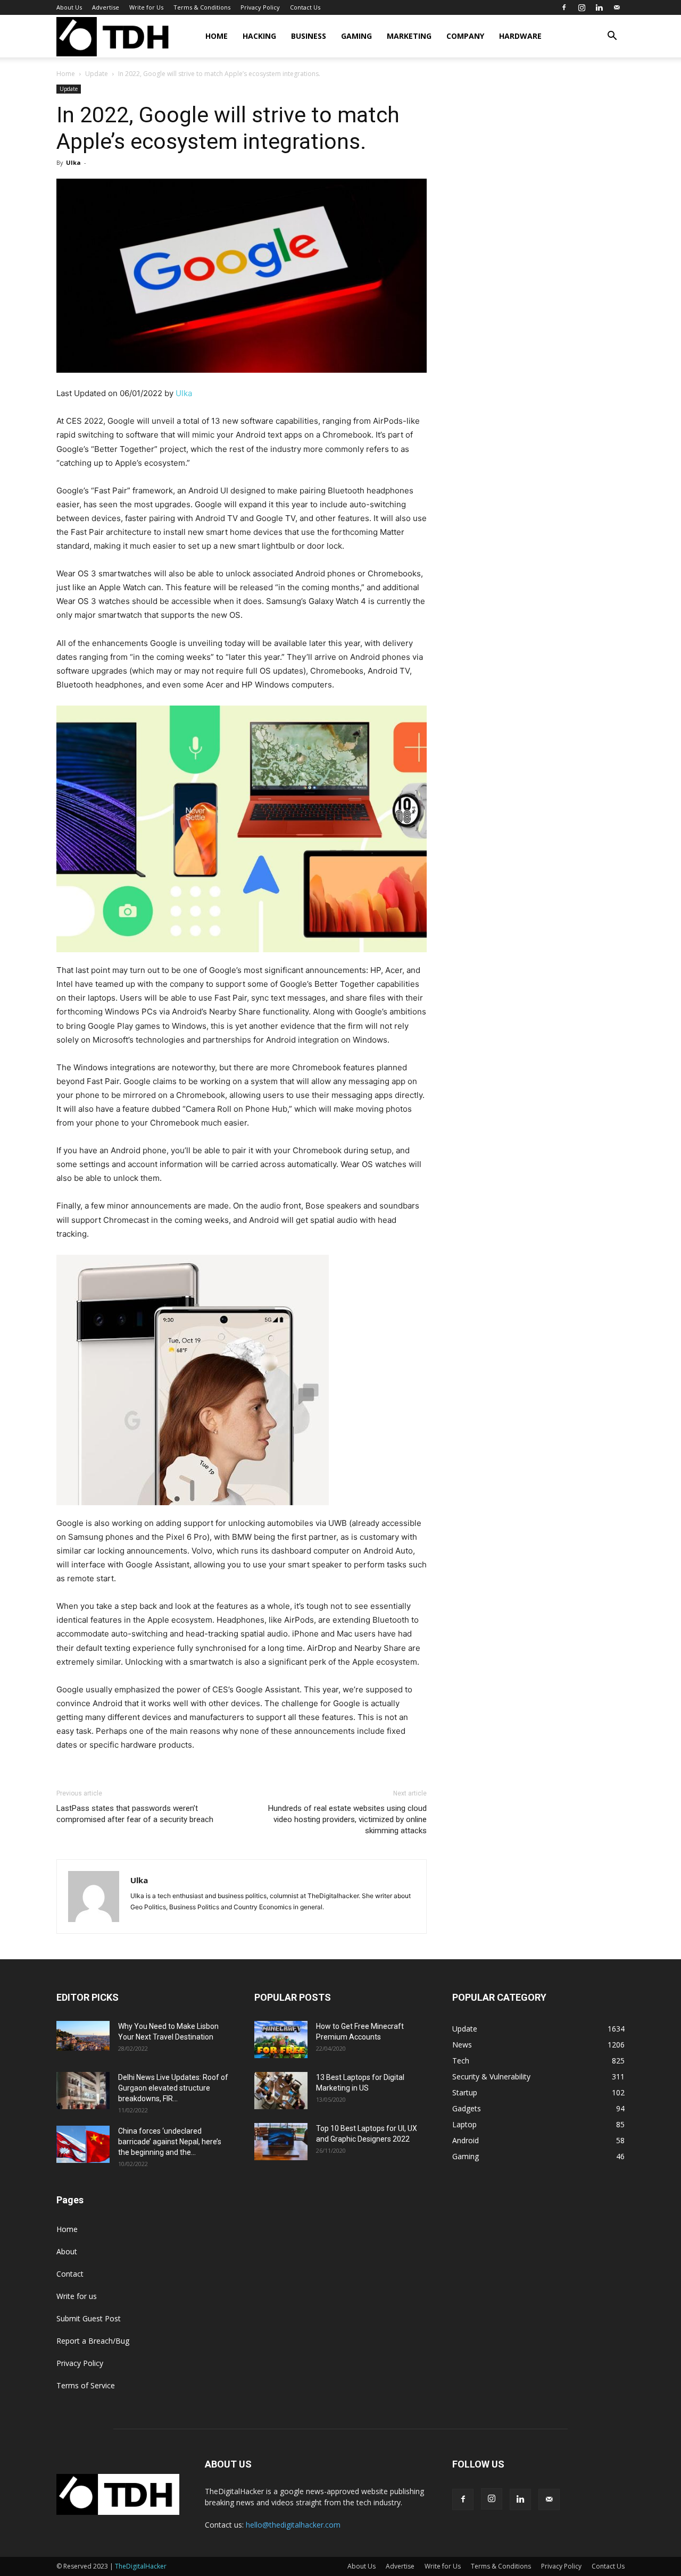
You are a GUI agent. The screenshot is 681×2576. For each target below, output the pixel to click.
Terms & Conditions (202, 7)
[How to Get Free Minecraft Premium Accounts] (281, 2040)
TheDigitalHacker (141, 2566)
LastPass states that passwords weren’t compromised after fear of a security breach (135, 1814)
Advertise (106, 7)
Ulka (73, 162)
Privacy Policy (260, 7)
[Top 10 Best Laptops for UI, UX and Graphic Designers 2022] (281, 2142)
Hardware (520, 36)
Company (465, 36)
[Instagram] (582, 7)
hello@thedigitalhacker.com (293, 2525)
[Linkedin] (599, 7)
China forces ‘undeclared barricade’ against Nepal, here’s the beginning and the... (170, 2142)
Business (309, 36)
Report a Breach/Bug (93, 2341)
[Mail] (617, 7)
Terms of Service (86, 2385)
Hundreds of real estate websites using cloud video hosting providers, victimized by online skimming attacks (347, 1819)
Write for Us (146, 7)
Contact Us (305, 7)
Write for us (77, 2296)
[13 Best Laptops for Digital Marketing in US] (281, 2091)
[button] (612, 37)
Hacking (259, 36)
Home (217, 36)
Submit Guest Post (89, 2318)
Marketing (409, 36)
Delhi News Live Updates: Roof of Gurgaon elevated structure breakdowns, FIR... (173, 2088)
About (67, 2251)
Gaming (356, 36)
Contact (70, 2274)
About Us (69, 7)
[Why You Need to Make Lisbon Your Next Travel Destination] (83, 2036)
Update (97, 74)
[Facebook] (564, 7)
